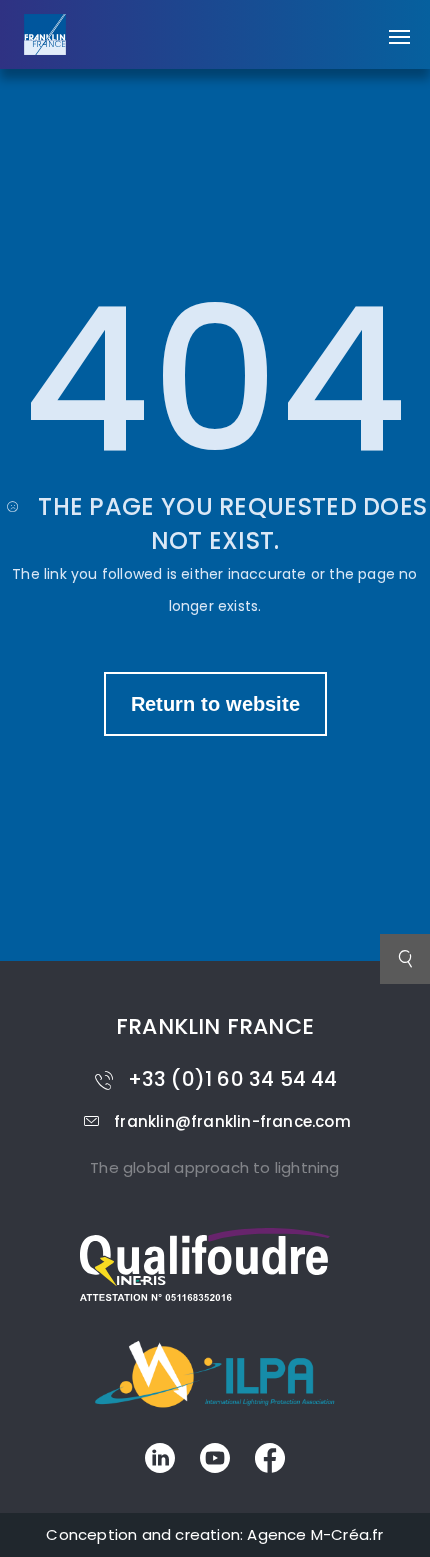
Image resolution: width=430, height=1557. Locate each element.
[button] (399, 27)
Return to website (215, 704)
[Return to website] (215, 682)
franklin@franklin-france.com (232, 1121)
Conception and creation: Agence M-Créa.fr (214, 1534)
